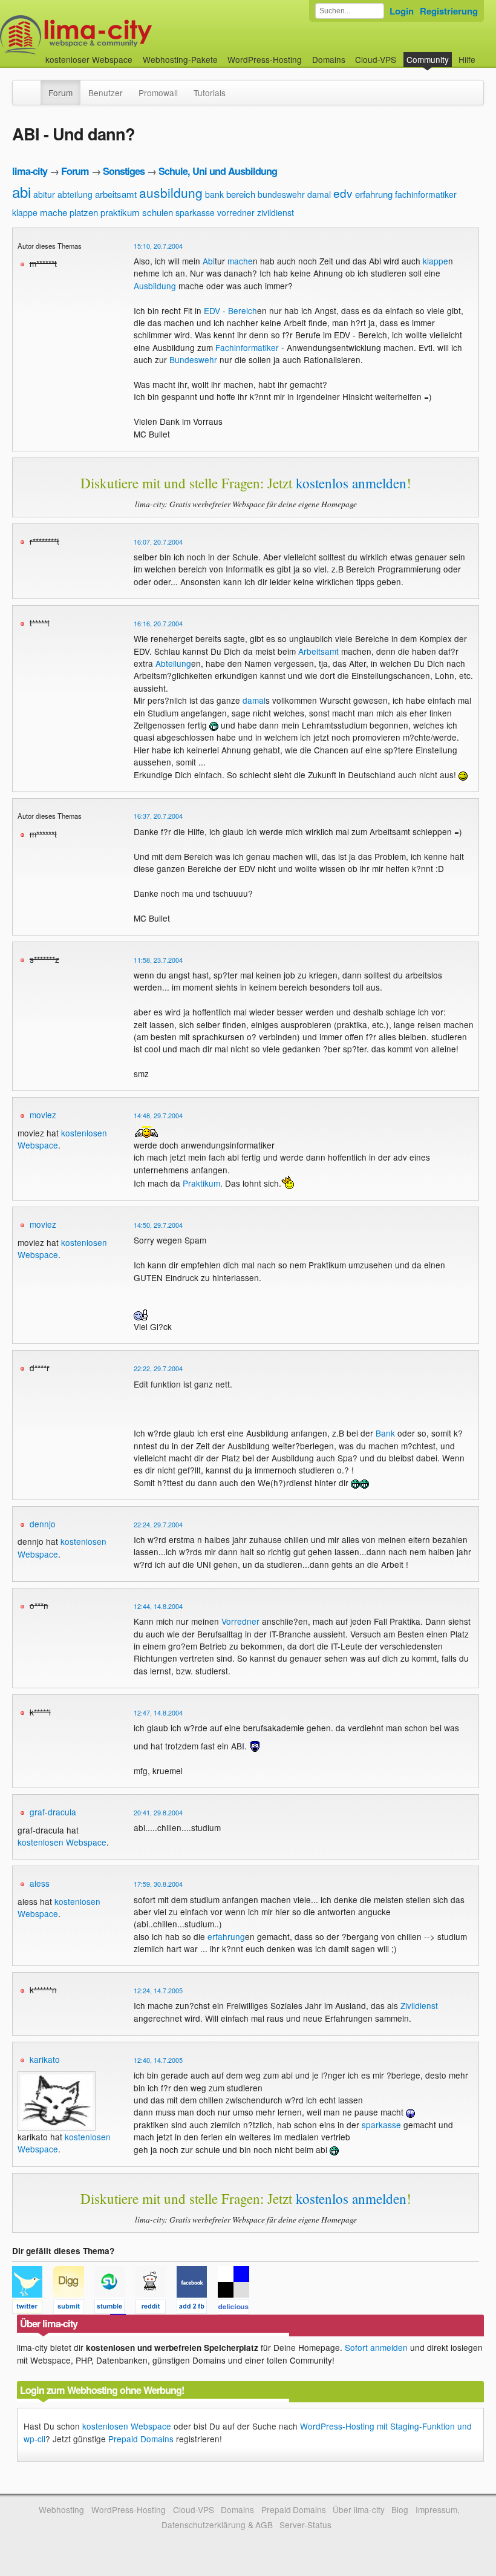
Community (428, 59)
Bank (385, 1433)
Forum (60, 93)
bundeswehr (281, 194)
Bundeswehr (193, 359)
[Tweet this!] (33, 2309)
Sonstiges (124, 171)
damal (319, 194)
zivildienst (276, 212)
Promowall (158, 93)
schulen (158, 212)
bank (214, 194)
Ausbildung (155, 286)
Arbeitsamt (318, 651)
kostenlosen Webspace (62, 1842)
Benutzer (106, 93)
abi (21, 192)
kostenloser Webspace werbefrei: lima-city (121, 35)
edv (343, 193)
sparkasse (195, 212)
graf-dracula (53, 1812)
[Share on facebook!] (197, 2309)
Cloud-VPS (376, 59)
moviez (43, 1115)
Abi (209, 261)
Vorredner (240, 1621)
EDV (212, 310)
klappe (25, 212)
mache (54, 212)
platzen (84, 212)
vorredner (236, 212)
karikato (45, 2059)
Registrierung (449, 11)
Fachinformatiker (247, 347)
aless (40, 1883)
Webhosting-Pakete (180, 59)
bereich (241, 194)
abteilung (75, 194)
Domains (329, 59)
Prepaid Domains (141, 2439)
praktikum (120, 212)
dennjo (43, 1524)
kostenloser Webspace (89, 59)
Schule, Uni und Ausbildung (218, 171)
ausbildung (171, 192)
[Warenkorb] (485, 54)
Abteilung (173, 663)
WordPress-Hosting (265, 59)
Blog (400, 2509)
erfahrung (374, 194)
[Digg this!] (74, 2309)
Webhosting (61, 2509)
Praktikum (201, 1183)
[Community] (33, 87)
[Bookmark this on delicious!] (237, 2309)
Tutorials (210, 93)
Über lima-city (358, 2509)
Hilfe (467, 59)
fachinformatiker (426, 194)
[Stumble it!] (115, 2309)
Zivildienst (419, 2005)
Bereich (243, 310)
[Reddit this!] (156, 2309)
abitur (44, 194)
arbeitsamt (116, 194)
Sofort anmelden (376, 2347)
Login (402, 11)
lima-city (30, 171)
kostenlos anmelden (351, 483)
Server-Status (305, 2525)
